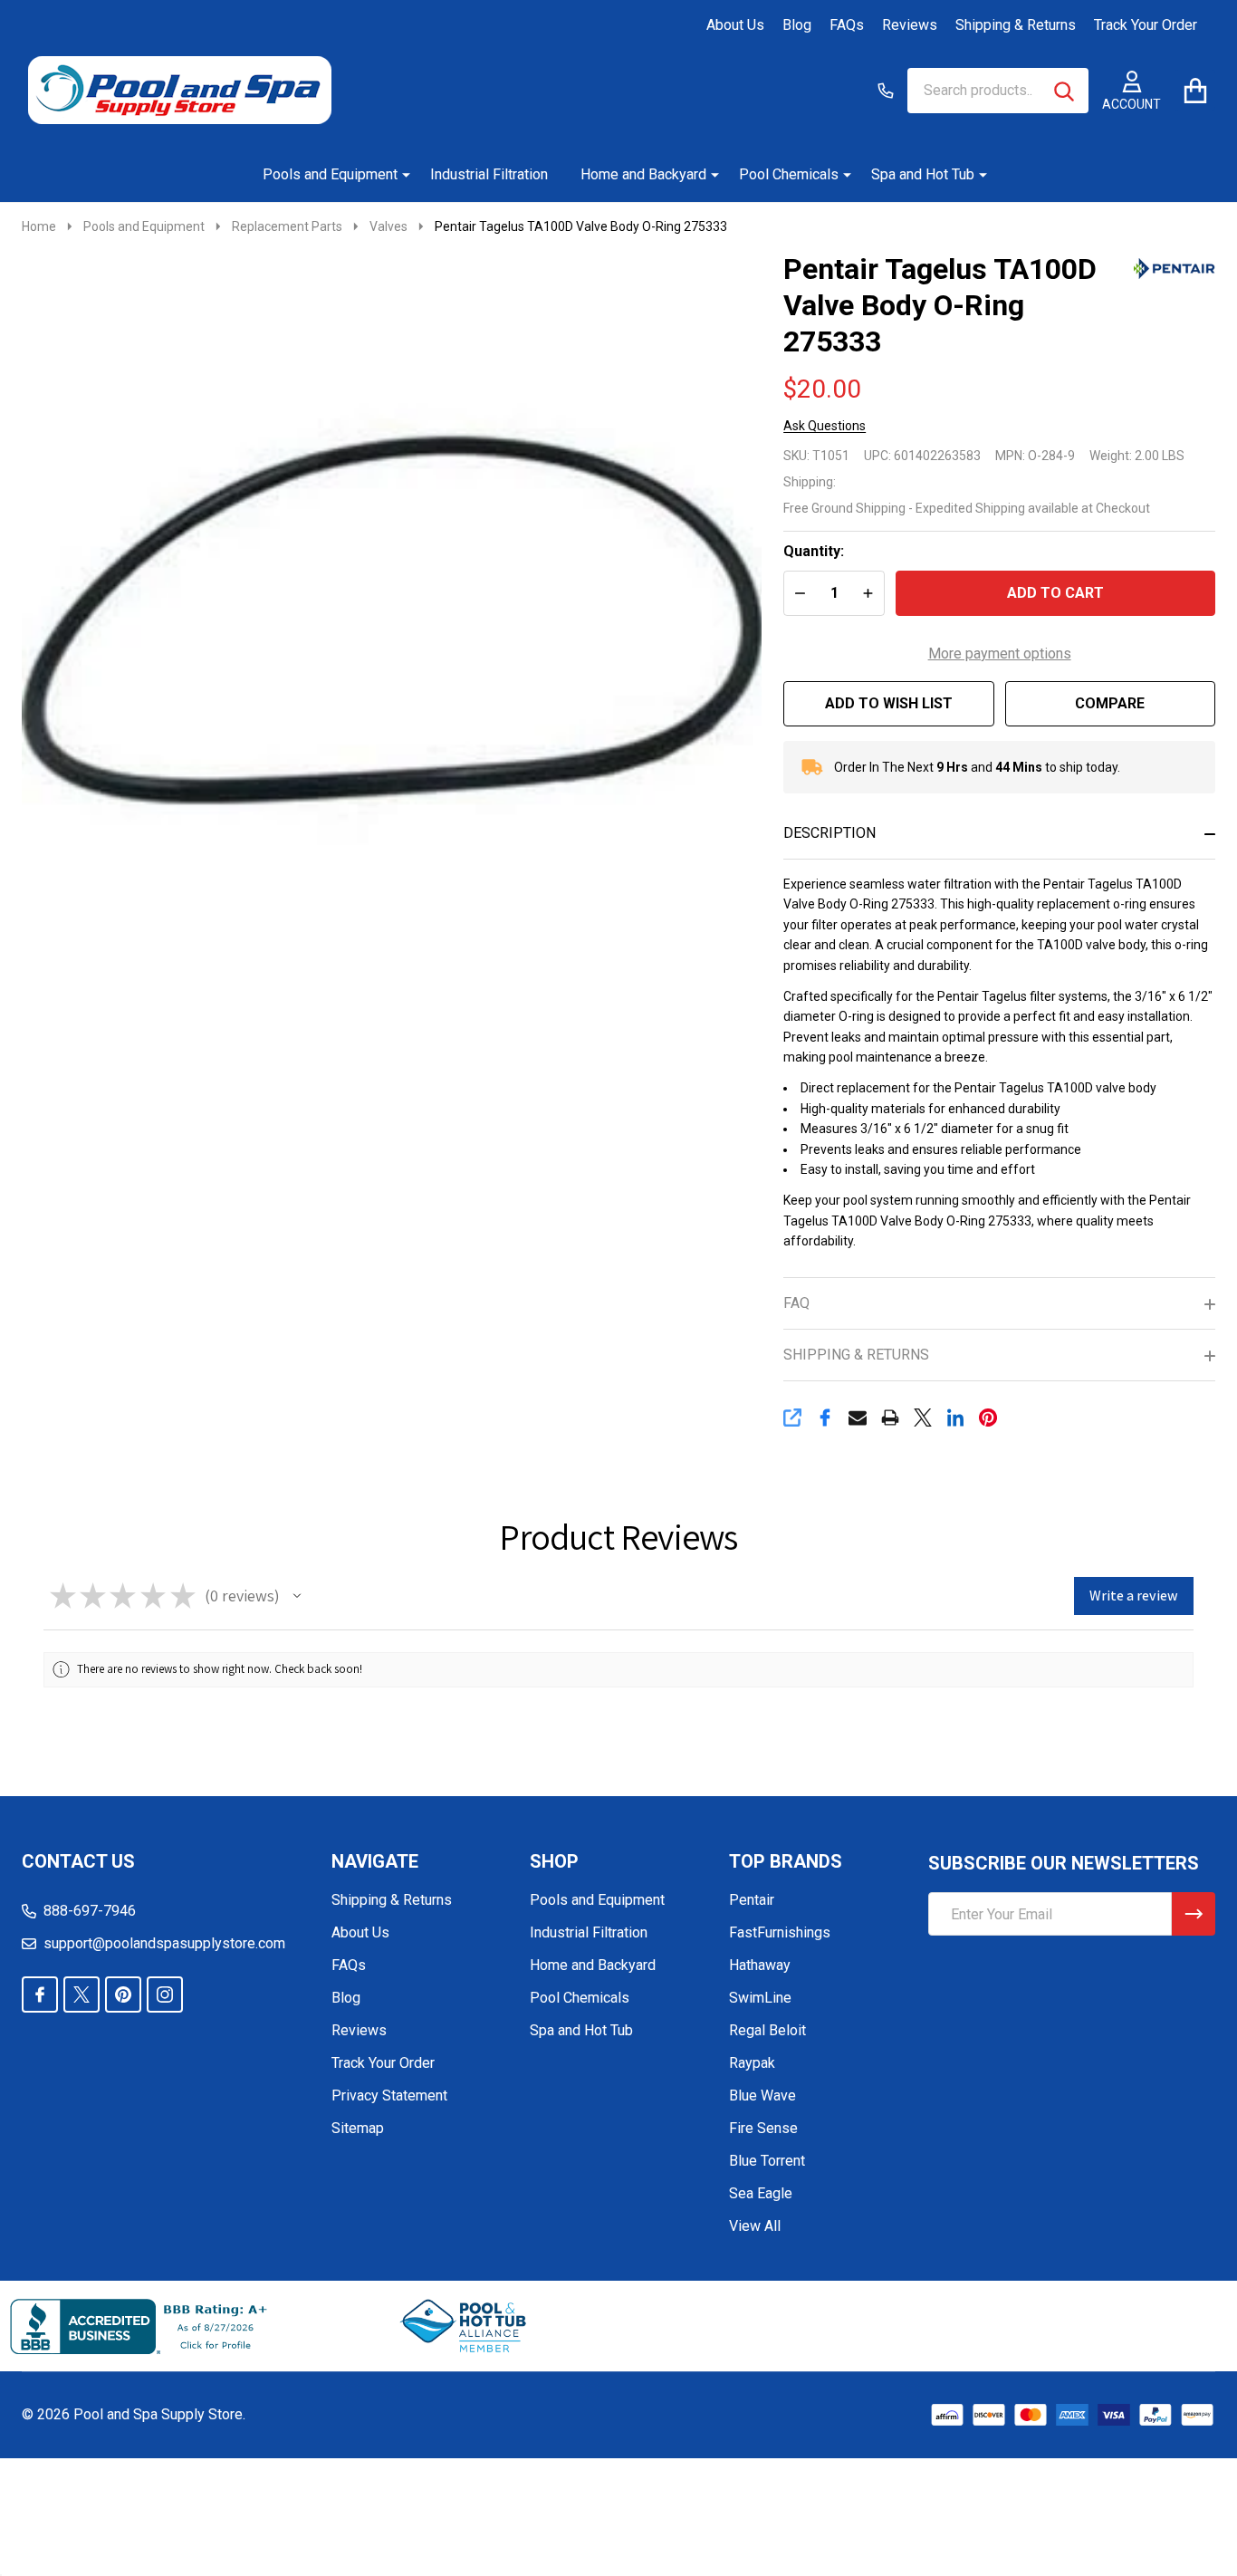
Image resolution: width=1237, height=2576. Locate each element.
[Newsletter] (1194, 1914)
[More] (399, 175)
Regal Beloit (767, 2030)
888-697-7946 (90, 1911)
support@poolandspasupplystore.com (164, 1943)
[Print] (890, 1418)
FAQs (847, 25)
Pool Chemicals (789, 174)
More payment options (1000, 654)
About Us (735, 25)
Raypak (752, 2063)
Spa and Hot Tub (923, 174)
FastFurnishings (780, 1932)
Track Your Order (1146, 25)
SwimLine (760, 1998)
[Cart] (1195, 90)
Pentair (752, 1900)
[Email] (858, 1418)
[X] (923, 1418)
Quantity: (814, 551)
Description (829, 833)
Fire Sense (763, 2128)
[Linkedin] (955, 1418)
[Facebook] (825, 1418)
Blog (797, 25)
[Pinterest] (988, 1418)
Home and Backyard (643, 174)
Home (39, 226)
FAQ (796, 1303)
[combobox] (998, 91)
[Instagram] (165, 1994)
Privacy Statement (389, 2095)
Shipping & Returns (1016, 25)
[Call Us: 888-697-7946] (886, 91)
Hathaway (760, 1965)
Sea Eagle (761, 2193)
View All (755, 2226)
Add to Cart (1055, 593)
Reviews (910, 25)
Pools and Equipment (330, 174)
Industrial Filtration (489, 174)
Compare (1110, 703)
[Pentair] (1175, 267)
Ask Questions (825, 426)
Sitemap (358, 2128)
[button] (297, 1596)
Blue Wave (762, 2095)
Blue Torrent (767, 2161)
